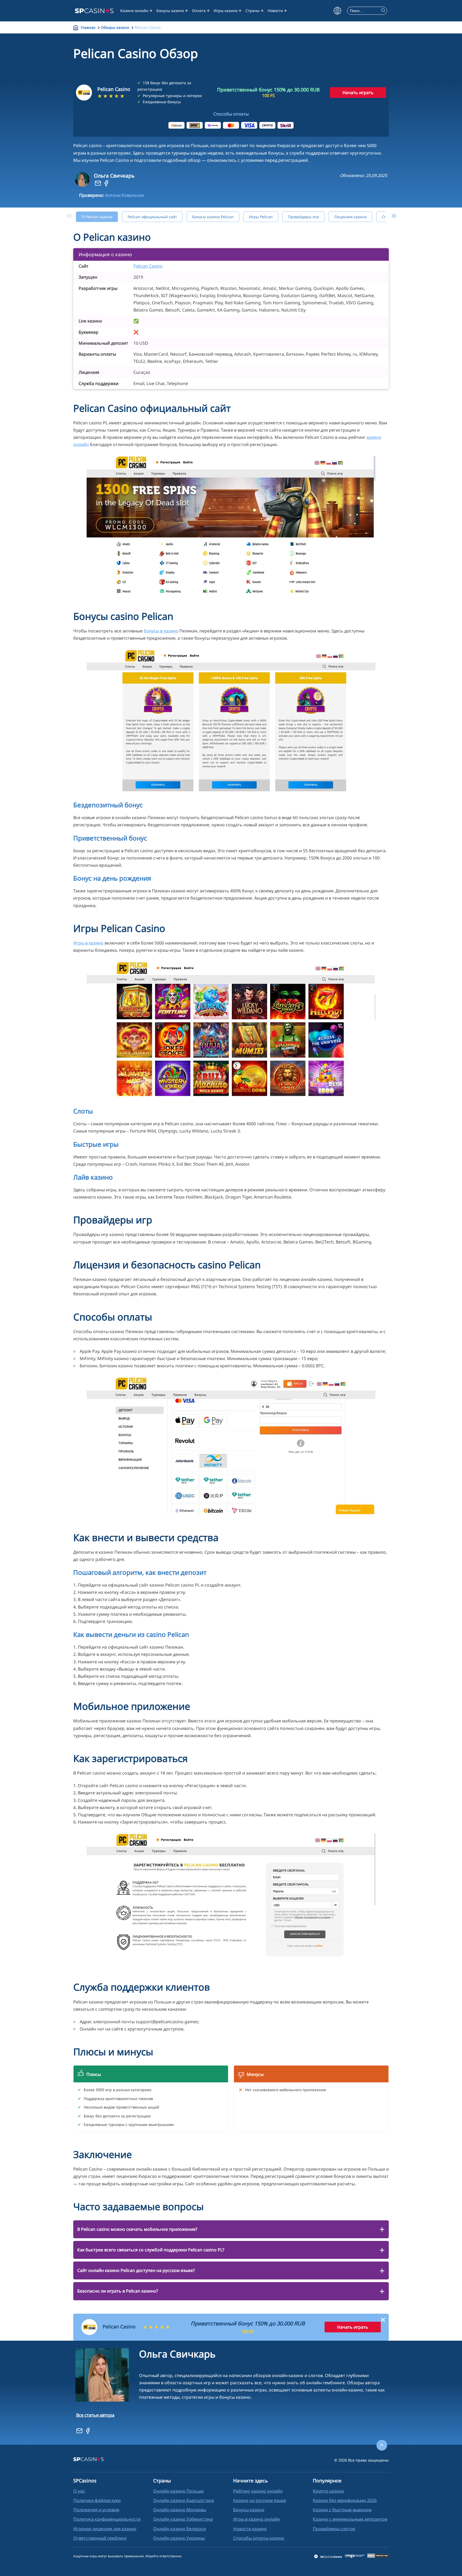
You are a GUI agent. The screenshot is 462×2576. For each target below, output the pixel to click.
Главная (88, 27)
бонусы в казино (161, 631)
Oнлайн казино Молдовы (180, 2510)
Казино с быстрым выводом (342, 2510)
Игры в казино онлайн (257, 2519)
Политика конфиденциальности (107, 2519)
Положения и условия (96, 2510)
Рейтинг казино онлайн (258, 2491)
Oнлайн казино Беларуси (180, 2529)
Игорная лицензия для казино (105, 2529)
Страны (253, 11)
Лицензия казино (350, 217)
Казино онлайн (134, 11)
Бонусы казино (170, 11)
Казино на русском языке (260, 2500)
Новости (275, 11)
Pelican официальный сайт (152, 217)
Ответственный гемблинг (100, 2538)
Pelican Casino (148, 266)
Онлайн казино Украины (179, 2538)
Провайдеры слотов (334, 2529)
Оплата (199, 11)
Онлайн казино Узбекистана (183, 2519)
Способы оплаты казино (259, 2538)
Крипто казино (328, 2491)
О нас (79, 2491)
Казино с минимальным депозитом (350, 2519)
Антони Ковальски (124, 195)
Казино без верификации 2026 (345, 2500)
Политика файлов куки (97, 2500)
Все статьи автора (95, 2415)
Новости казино (250, 2529)
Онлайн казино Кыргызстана (184, 2500)
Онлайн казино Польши (178, 2491)
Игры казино (226, 11)
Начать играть (358, 93)
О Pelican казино (97, 217)
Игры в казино (88, 943)
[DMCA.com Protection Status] (378, 2556)
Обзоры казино (115, 27)
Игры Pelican (261, 217)
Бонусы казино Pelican (213, 217)
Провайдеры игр (303, 217)
